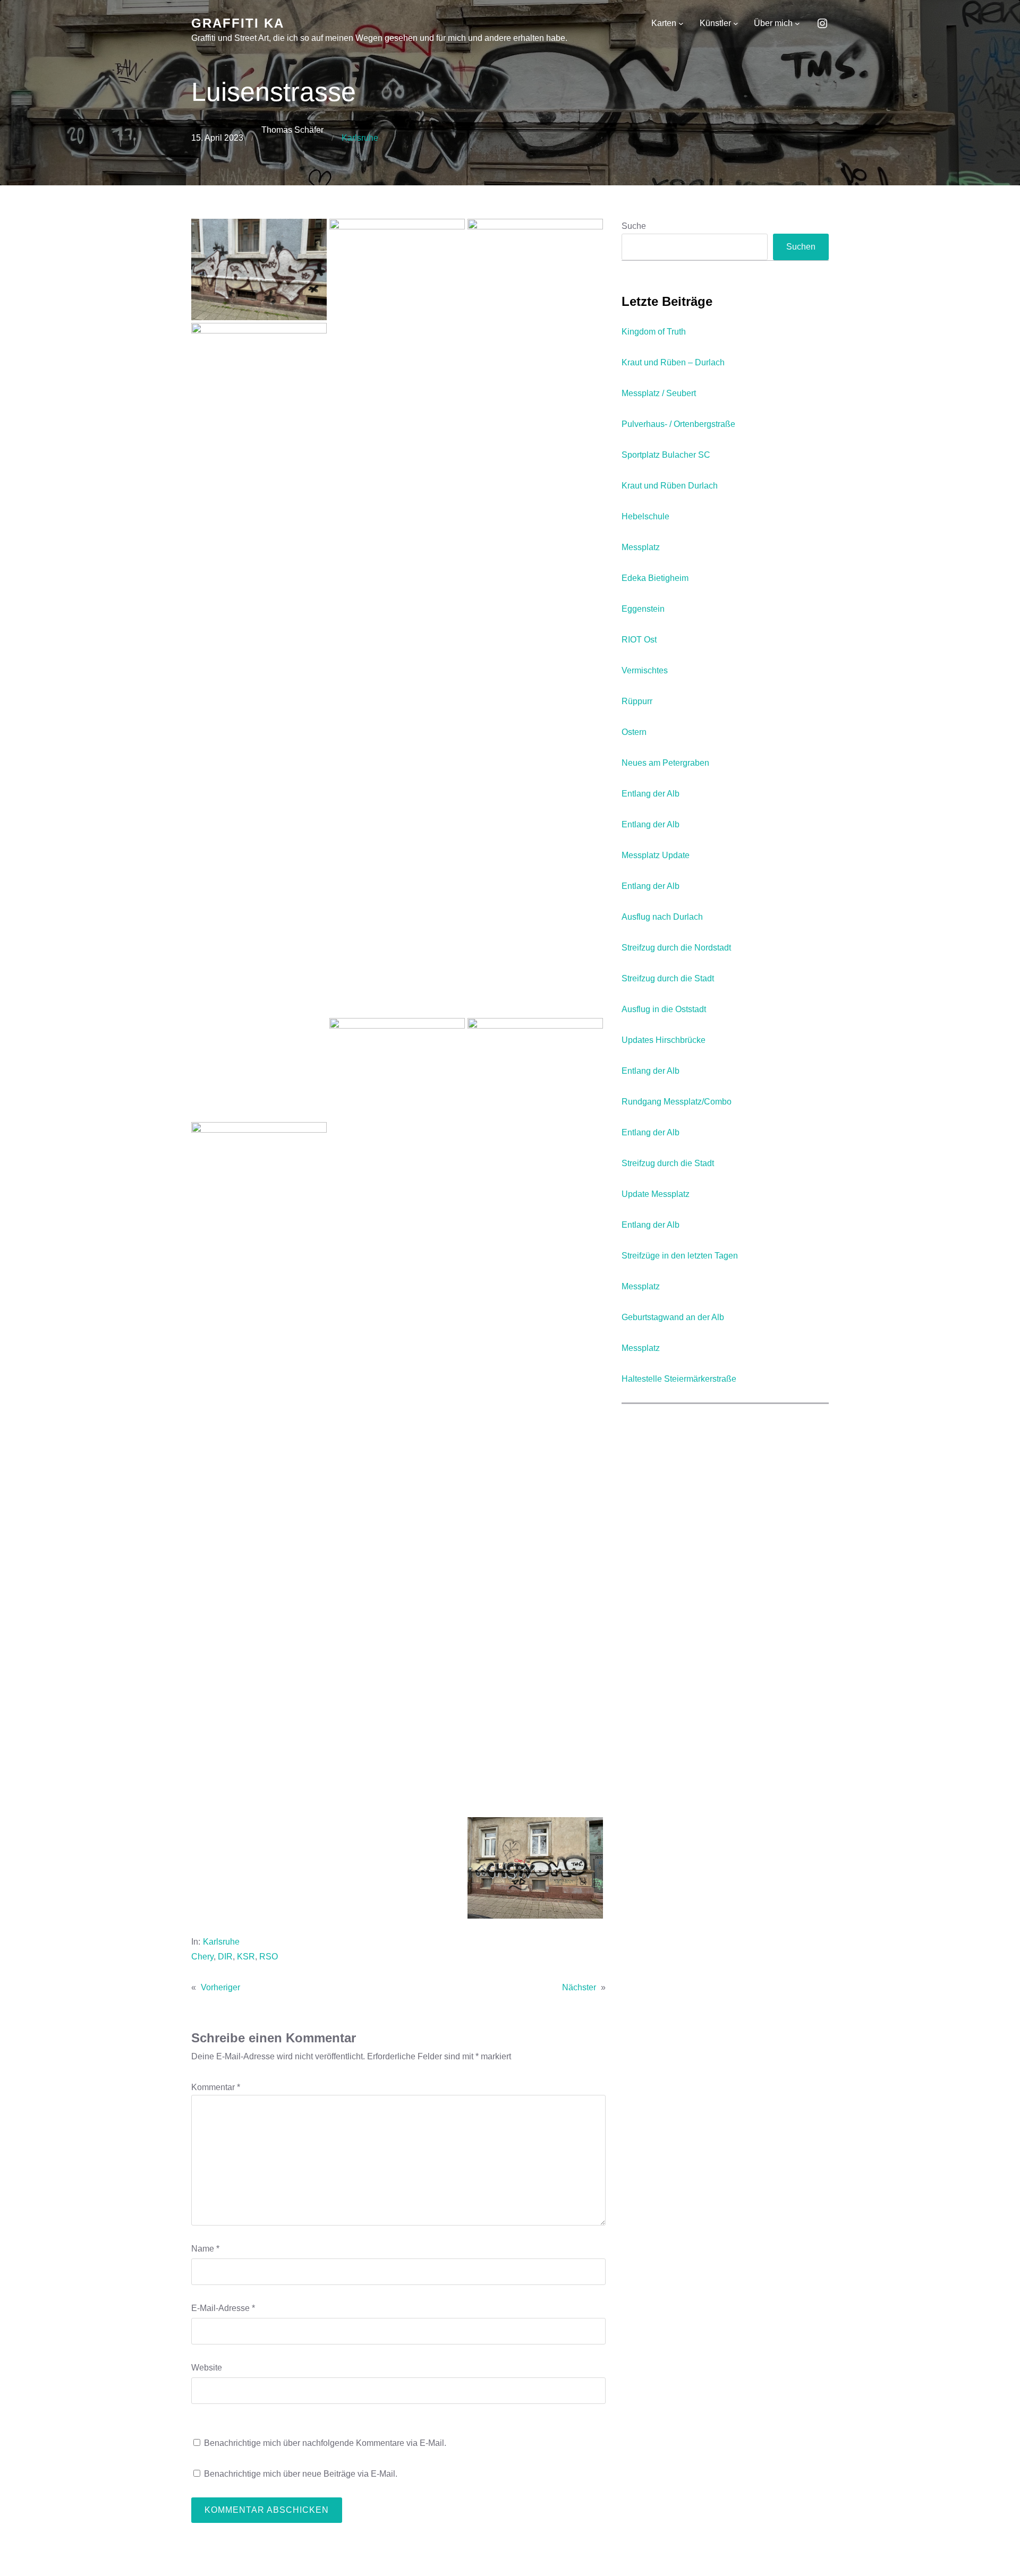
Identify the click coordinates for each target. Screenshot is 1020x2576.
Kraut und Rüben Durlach (670, 486)
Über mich (773, 23)
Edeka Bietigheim (655, 578)
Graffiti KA (238, 23)
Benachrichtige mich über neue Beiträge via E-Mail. (301, 2474)
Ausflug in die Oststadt (664, 1009)
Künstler (715, 23)
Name (205, 2249)
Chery (202, 1957)
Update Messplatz (656, 1194)
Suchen (801, 247)
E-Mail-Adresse (223, 2308)
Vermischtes (645, 670)
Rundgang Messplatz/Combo (677, 1102)
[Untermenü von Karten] (681, 23)
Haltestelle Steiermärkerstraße (679, 1379)
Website (207, 2368)
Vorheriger (220, 1987)
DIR (225, 1957)
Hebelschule (645, 516)
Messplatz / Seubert (659, 393)
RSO (269, 1957)
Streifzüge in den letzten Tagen (680, 1256)
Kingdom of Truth (654, 332)
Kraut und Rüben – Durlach (673, 362)
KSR (246, 1957)
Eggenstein (643, 609)
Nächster (579, 1987)
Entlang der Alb (651, 794)
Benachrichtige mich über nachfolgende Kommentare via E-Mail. (325, 2443)
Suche (634, 226)
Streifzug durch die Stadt (668, 978)
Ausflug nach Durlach (662, 917)
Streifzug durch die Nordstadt (676, 948)
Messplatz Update (656, 855)
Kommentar (216, 2087)
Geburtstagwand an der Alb (673, 1317)
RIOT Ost (639, 640)
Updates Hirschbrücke (664, 1040)
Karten (664, 23)
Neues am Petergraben (665, 763)
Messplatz (641, 547)
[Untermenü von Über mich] (797, 23)
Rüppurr (637, 701)
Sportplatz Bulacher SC (666, 455)
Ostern (634, 732)
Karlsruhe (360, 138)
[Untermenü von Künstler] (736, 23)
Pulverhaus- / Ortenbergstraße (678, 424)
